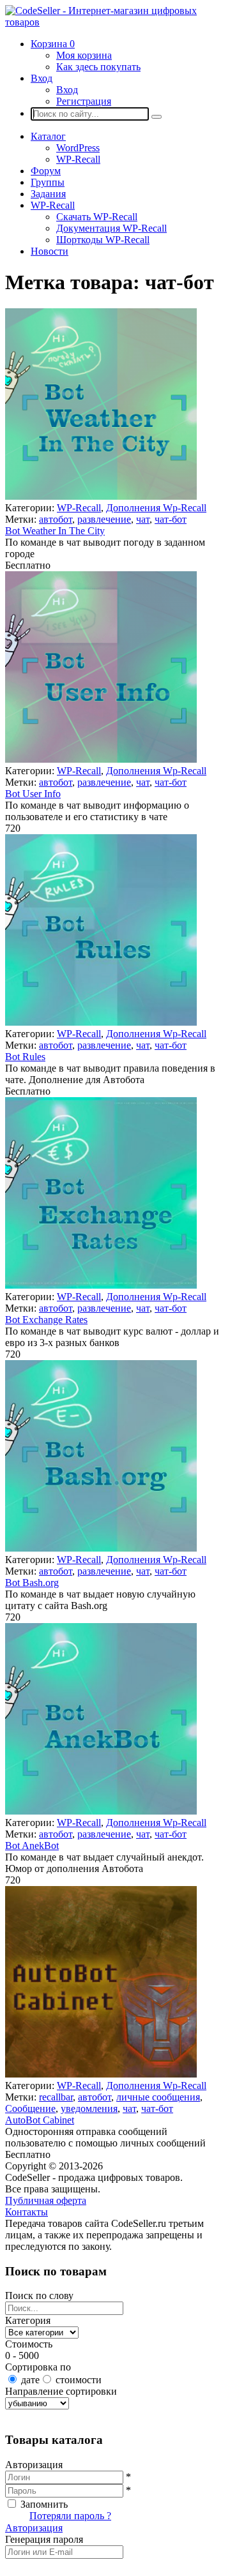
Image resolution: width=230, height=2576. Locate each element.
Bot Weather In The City (55, 531)
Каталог (48, 136)
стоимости (79, 2380)
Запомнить (44, 2504)
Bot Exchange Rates (46, 1320)
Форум (46, 171)
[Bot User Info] (101, 759)
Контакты (27, 2212)
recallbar (56, 2097)
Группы (48, 182)
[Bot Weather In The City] (101, 496)
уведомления (89, 2108)
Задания (48, 194)
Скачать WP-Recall (97, 217)
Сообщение (30, 2108)
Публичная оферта (46, 2200)
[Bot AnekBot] (101, 1811)
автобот (56, 519)
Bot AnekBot (32, 1846)
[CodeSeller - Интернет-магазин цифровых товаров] (115, 22)
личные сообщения (158, 2097)
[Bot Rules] (101, 1022)
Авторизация (34, 2528)
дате (30, 2380)
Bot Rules (25, 1057)
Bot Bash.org (32, 1583)
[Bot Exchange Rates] (101, 1285)
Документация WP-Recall (111, 228)
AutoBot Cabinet (40, 2120)
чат (143, 519)
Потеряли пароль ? (70, 2516)
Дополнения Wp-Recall (156, 508)
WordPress (78, 148)
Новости (50, 251)
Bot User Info (33, 794)
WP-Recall (78, 159)
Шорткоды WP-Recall (103, 240)
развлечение (104, 519)
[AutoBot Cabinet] (101, 2074)
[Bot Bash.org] (101, 1548)
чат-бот (171, 519)
